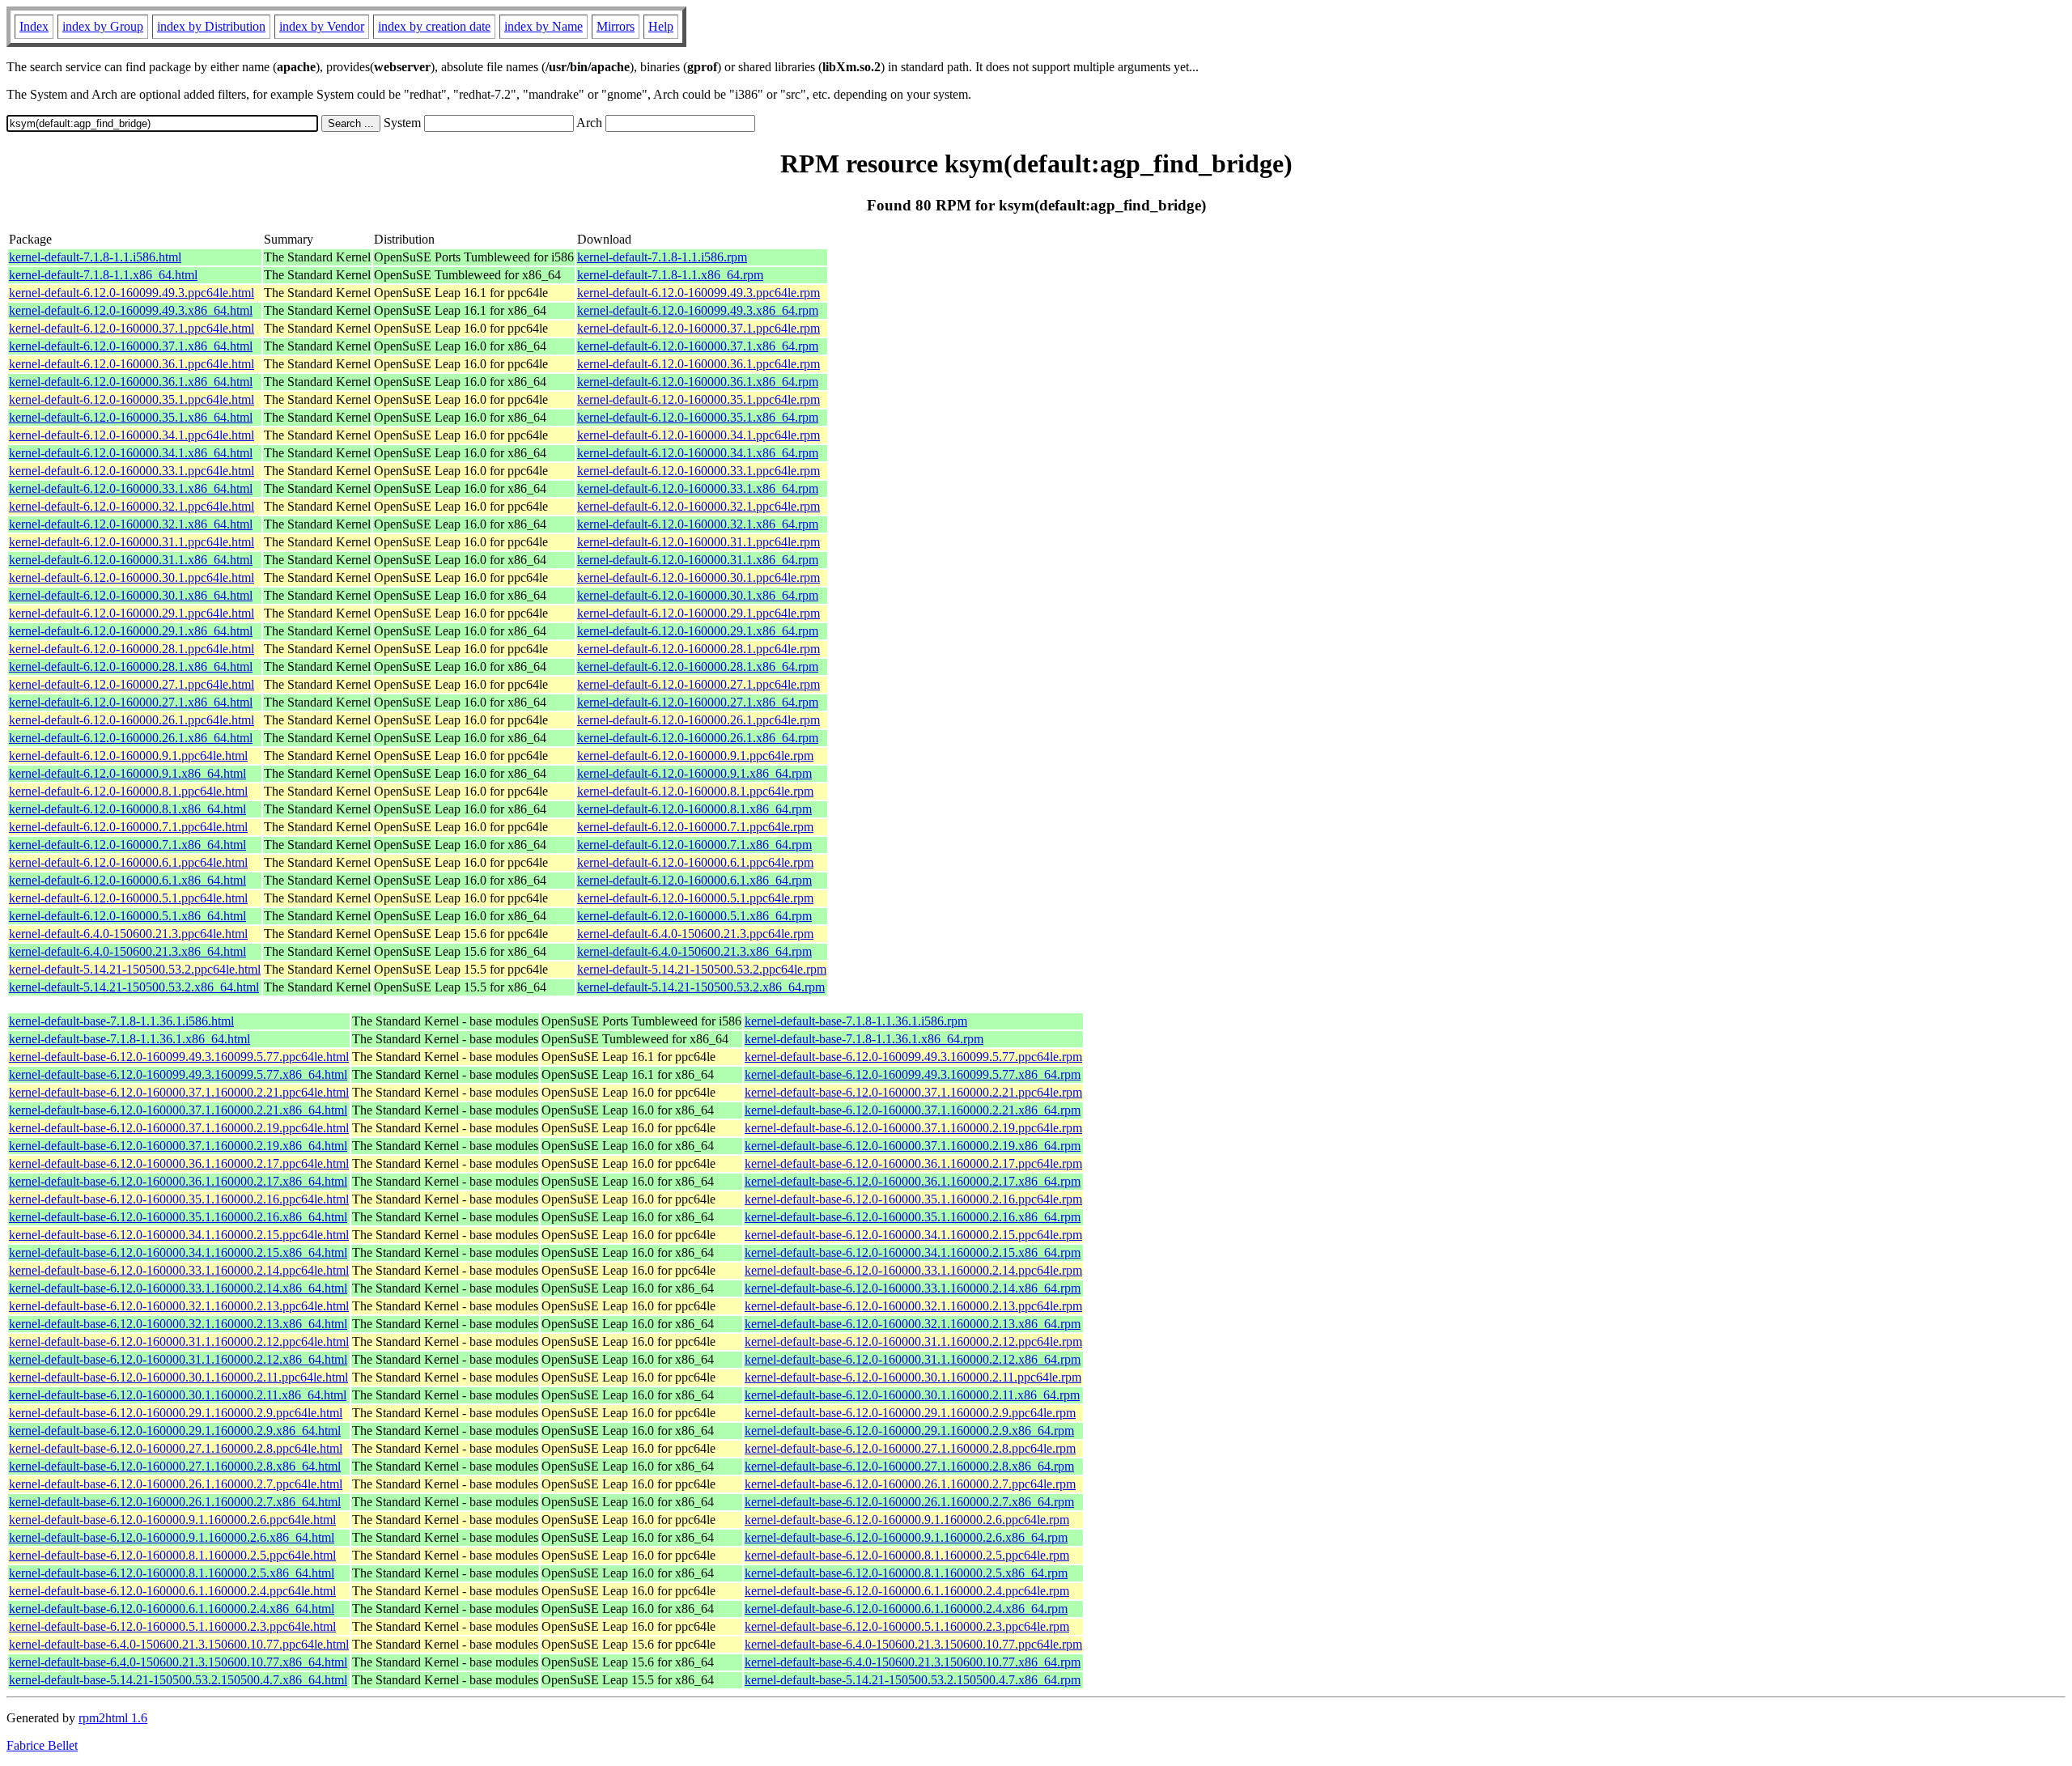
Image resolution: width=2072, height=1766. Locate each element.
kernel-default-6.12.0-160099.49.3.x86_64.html (131, 310)
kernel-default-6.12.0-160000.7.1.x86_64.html (127, 845)
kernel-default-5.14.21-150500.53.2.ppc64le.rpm (702, 969)
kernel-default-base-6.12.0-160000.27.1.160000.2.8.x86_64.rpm (909, 1466)
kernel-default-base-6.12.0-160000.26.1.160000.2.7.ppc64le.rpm (910, 1484)
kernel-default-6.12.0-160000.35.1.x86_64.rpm (698, 417)
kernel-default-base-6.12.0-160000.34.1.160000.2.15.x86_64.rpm (913, 1252)
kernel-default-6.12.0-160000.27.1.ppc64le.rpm (698, 684)
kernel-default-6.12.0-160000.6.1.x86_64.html (127, 880)
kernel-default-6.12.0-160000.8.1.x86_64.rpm (694, 809)
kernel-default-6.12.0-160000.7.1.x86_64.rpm (694, 845)
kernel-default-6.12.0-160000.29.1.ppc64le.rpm (698, 613)
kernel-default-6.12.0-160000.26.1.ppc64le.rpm (698, 720)
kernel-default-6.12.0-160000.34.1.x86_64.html (131, 453)
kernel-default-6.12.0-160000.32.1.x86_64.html (131, 524)
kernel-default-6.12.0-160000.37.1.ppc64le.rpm (698, 328)
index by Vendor (322, 26)
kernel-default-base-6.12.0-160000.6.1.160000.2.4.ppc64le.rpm (907, 1591)
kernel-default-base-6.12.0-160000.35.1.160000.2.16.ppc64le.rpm (913, 1199)
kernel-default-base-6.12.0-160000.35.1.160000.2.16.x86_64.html (178, 1217)
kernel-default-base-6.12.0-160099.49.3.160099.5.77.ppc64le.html (179, 1057)
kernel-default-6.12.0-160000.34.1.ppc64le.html (132, 435)
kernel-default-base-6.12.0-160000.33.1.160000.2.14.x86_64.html (178, 1288)
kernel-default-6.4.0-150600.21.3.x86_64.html (127, 951)
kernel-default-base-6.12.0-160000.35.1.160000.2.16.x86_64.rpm (913, 1217)
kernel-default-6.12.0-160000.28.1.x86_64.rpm (698, 666)
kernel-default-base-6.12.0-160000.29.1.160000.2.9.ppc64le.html (176, 1413)
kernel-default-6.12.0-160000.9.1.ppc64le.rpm (695, 756)
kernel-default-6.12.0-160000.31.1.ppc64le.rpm (698, 542)
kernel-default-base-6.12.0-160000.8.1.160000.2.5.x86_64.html (172, 1573)
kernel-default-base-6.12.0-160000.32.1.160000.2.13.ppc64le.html (179, 1306)
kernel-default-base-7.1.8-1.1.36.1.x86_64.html (129, 1039)
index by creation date (434, 26)
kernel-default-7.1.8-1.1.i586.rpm (662, 257)
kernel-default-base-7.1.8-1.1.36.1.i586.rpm (856, 1021)
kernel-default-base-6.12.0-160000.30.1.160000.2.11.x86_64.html (178, 1395)
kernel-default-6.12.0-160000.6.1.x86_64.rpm (694, 880)
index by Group (103, 26)
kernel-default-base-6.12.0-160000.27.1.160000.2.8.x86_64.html (175, 1466)
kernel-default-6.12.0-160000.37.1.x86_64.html (131, 346)
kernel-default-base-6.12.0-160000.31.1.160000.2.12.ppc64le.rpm (913, 1341)
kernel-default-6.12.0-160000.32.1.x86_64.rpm (698, 524)
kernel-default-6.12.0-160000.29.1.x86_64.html (131, 631)
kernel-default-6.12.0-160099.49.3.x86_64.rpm (698, 310)
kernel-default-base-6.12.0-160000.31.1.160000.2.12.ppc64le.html (179, 1341)
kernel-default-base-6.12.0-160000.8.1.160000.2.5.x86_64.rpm (906, 1573)
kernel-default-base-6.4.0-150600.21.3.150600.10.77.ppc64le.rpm (913, 1644)
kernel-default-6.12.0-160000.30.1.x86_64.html (131, 595)
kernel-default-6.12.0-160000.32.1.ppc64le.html (132, 506)
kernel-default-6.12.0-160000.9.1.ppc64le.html (128, 756)
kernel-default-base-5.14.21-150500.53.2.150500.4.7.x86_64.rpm (913, 1680)
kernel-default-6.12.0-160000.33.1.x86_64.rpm (698, 488)
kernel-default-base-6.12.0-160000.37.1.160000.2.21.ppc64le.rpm (913, 1092)
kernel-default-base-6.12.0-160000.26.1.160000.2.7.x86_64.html (175, 1502)
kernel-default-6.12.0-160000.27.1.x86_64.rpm (698, 702)
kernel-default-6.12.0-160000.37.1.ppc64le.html (132, 328)
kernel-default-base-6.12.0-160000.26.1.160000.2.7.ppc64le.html (176, 1484)
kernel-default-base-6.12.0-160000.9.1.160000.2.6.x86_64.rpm (906, 1537)
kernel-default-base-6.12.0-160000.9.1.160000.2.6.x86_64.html (172, 1537)
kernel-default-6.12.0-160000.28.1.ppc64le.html (132, 649)
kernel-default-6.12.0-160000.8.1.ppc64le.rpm (695, 791)
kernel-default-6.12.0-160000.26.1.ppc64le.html (132, 720)
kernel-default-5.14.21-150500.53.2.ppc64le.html (135, 969)
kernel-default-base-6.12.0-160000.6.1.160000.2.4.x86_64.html (172, 1609)
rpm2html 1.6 (113, 1718)
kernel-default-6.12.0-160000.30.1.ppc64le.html (132, 577)
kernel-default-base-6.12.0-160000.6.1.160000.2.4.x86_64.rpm (906, 1609)
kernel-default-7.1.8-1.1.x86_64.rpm (670, 275)
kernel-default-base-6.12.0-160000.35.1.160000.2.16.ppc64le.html (179, 1199)
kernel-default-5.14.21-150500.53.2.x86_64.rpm (701, 987)
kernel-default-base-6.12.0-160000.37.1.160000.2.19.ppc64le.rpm (913, 1128)
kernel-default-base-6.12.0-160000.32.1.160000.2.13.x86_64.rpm (913, 1324)
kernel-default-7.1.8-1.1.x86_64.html (103, 275)
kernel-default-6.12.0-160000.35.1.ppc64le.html (132, 399)
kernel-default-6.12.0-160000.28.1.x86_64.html (131, 666)
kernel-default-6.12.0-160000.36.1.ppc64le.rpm (698, 364)
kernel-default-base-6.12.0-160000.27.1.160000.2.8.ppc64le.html (176, 1448)
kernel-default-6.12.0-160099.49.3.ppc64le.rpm (698, 293)
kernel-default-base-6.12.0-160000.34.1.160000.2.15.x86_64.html (178, 1252)
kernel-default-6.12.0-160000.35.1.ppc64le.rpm (698, 399)
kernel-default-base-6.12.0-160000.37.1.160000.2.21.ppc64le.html (179, 1092)
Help (661, 26)
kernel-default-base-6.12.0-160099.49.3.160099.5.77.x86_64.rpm (913, 1074)
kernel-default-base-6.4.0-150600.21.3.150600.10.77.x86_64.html (178, 1662)
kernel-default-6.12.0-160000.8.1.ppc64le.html (128, 791)
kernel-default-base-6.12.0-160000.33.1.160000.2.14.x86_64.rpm (913, 1288)
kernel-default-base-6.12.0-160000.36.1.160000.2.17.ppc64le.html (179, 1163)
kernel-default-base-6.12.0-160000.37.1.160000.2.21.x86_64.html (178, 1110)
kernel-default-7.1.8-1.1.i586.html (95, 257)
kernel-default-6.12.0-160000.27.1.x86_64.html (131, 702)
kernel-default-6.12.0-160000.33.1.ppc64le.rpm (698, 471)
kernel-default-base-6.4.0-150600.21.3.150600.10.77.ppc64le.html (179, 1644)
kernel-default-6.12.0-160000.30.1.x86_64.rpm (698, 595)
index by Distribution (211, 26)
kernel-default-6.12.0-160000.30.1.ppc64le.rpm (698, 577)
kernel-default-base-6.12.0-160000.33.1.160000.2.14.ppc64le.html (179, 1270)
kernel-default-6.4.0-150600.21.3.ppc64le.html (128, 934)
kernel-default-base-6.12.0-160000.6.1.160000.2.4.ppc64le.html (172, 1591)
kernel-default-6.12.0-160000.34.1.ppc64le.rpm (698, 435)
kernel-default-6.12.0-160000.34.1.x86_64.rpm (698, 453)
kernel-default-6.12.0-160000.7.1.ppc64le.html (128, 827)
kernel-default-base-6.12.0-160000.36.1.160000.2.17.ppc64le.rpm (913, 1163)
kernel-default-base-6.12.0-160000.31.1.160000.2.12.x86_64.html (178, 1359)
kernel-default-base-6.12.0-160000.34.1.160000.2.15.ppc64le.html (179, 1235)
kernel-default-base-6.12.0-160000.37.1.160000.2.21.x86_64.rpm (913, 1110)
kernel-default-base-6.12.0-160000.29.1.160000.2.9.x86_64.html (175, 1431)
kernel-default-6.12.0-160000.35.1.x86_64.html (131, 417)
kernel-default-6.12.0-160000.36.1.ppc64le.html (132, 364)
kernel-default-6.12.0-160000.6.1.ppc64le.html (128, 862)
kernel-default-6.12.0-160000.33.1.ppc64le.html (132, 471)
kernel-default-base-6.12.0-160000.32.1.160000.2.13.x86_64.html (178, 1324)
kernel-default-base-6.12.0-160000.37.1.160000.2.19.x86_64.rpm (913, 1146)
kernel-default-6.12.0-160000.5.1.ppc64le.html (128, 898)
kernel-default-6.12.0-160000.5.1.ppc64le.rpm (695, 898)
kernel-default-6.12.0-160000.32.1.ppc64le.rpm (698, 506)
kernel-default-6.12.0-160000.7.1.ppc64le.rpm (695, 827)
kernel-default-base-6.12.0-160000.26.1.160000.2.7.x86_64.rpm (909, 1502)
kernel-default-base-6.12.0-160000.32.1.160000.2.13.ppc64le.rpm (913, 1306)
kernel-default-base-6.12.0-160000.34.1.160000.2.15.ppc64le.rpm (913, 1235)
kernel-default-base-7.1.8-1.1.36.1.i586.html (121, 1021)
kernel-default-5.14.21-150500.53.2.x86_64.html (134, 987)
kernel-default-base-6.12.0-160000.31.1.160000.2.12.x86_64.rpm (913, 1359)
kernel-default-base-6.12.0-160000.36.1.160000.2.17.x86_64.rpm (913, 1181)
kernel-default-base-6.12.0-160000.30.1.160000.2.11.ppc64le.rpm (913, 1377)
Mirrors (616, 26)
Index (34, 26)
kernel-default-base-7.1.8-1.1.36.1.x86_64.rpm (864, 1039)
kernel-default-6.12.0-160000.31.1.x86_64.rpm (698, 560)
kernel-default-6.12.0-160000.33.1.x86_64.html (131, 488)
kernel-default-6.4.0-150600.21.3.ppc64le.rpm (695, 934)
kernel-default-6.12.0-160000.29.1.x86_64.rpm (698, 631)
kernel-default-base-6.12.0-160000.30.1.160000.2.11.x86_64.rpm (912, 1395)
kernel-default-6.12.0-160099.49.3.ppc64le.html (132, 293)
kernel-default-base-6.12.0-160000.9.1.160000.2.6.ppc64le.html (172, 1520)
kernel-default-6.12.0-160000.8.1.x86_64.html (127, 809)
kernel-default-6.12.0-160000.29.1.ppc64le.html (132, 613)
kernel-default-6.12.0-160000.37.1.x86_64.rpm (698, 346)
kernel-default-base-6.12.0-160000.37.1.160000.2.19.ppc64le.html (179, 1128)
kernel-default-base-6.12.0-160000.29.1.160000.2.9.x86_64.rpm (909, 1431)
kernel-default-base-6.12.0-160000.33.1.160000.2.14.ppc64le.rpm (913, 1270)
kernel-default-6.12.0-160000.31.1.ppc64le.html (132, 542)
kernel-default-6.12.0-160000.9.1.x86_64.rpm (694, 773)
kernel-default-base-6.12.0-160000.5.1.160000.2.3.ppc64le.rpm (907, 1626)
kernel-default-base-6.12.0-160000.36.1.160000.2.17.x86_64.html (178, 1181)
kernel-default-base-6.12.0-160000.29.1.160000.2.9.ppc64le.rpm (910, 1413)
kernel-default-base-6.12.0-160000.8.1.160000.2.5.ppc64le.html (172, 1555)
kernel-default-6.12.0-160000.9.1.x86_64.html (127, 773)
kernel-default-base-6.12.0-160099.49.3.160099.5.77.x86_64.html (178, 1074)
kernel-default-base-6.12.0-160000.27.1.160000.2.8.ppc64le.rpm (910, 1448)
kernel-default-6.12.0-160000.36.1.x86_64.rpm (698, 382)
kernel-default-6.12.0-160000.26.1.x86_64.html (131, 738)
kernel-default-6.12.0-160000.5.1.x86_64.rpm (694, 916)
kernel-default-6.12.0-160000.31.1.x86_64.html (131, 560)
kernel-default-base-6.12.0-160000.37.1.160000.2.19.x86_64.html (178, 1146)
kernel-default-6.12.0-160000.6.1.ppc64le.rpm (695, 862)
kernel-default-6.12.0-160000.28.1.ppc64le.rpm (698, 649)
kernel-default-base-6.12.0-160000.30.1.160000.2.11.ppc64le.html (178, 1377)
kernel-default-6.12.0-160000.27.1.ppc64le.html (132, 684)
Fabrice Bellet (42, 1745)
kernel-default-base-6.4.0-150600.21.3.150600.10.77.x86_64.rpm (913, 1662)
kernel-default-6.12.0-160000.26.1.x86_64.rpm (698, 738)
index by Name (543, 26)
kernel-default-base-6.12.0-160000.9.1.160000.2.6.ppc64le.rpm (907, 1520)
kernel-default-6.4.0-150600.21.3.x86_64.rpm (694, 951)
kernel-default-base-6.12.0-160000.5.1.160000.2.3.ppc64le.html (172, 1626)
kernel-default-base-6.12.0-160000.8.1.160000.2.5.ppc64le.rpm (907, 1555)
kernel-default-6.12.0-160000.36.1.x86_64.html (131, 382)
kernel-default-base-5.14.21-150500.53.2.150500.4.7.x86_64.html (178, 1680)
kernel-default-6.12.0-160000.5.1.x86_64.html (127, 916)
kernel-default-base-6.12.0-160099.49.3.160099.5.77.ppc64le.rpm (913, 1057)
